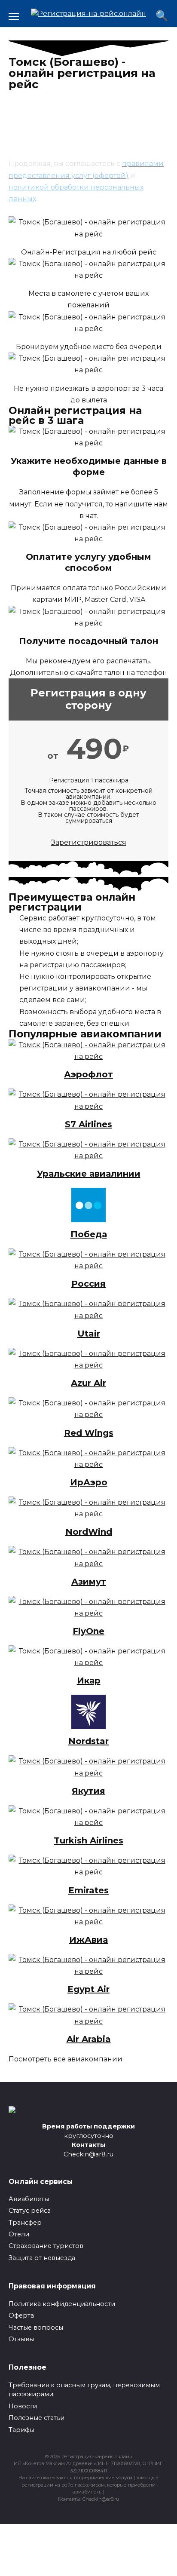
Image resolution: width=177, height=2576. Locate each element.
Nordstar (88, 1741)
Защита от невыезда (42, 2258)
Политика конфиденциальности (62, 2304)
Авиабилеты (29, 2199)
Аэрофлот (88, 1074)
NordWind (89, 1532)
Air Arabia (89, 2039)
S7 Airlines (88, 1124)
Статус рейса (30, 2211)
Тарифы (21, 2430)
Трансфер (25, 2223)
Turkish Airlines (88, 1840)
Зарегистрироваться (89, 842)
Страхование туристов (46, 2246)
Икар (89, 1681)
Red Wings (89, 1433)
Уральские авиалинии (89, 1174)
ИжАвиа (88, 1940)
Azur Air (88, 1383)
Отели (19, 2234)
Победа (89, 1234)
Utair (89, 1334)
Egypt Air (88, 1989)
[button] (66, 2059)
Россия (88, 1284)
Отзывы (21, 2339)
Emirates (88, 1890)
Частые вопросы (36, 2328)
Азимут (89, 1582)
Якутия (88, 1791)
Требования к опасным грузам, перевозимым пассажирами (84, 2390)
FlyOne (88, 1631)
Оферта (21, 2315)
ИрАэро (89, 1482)
